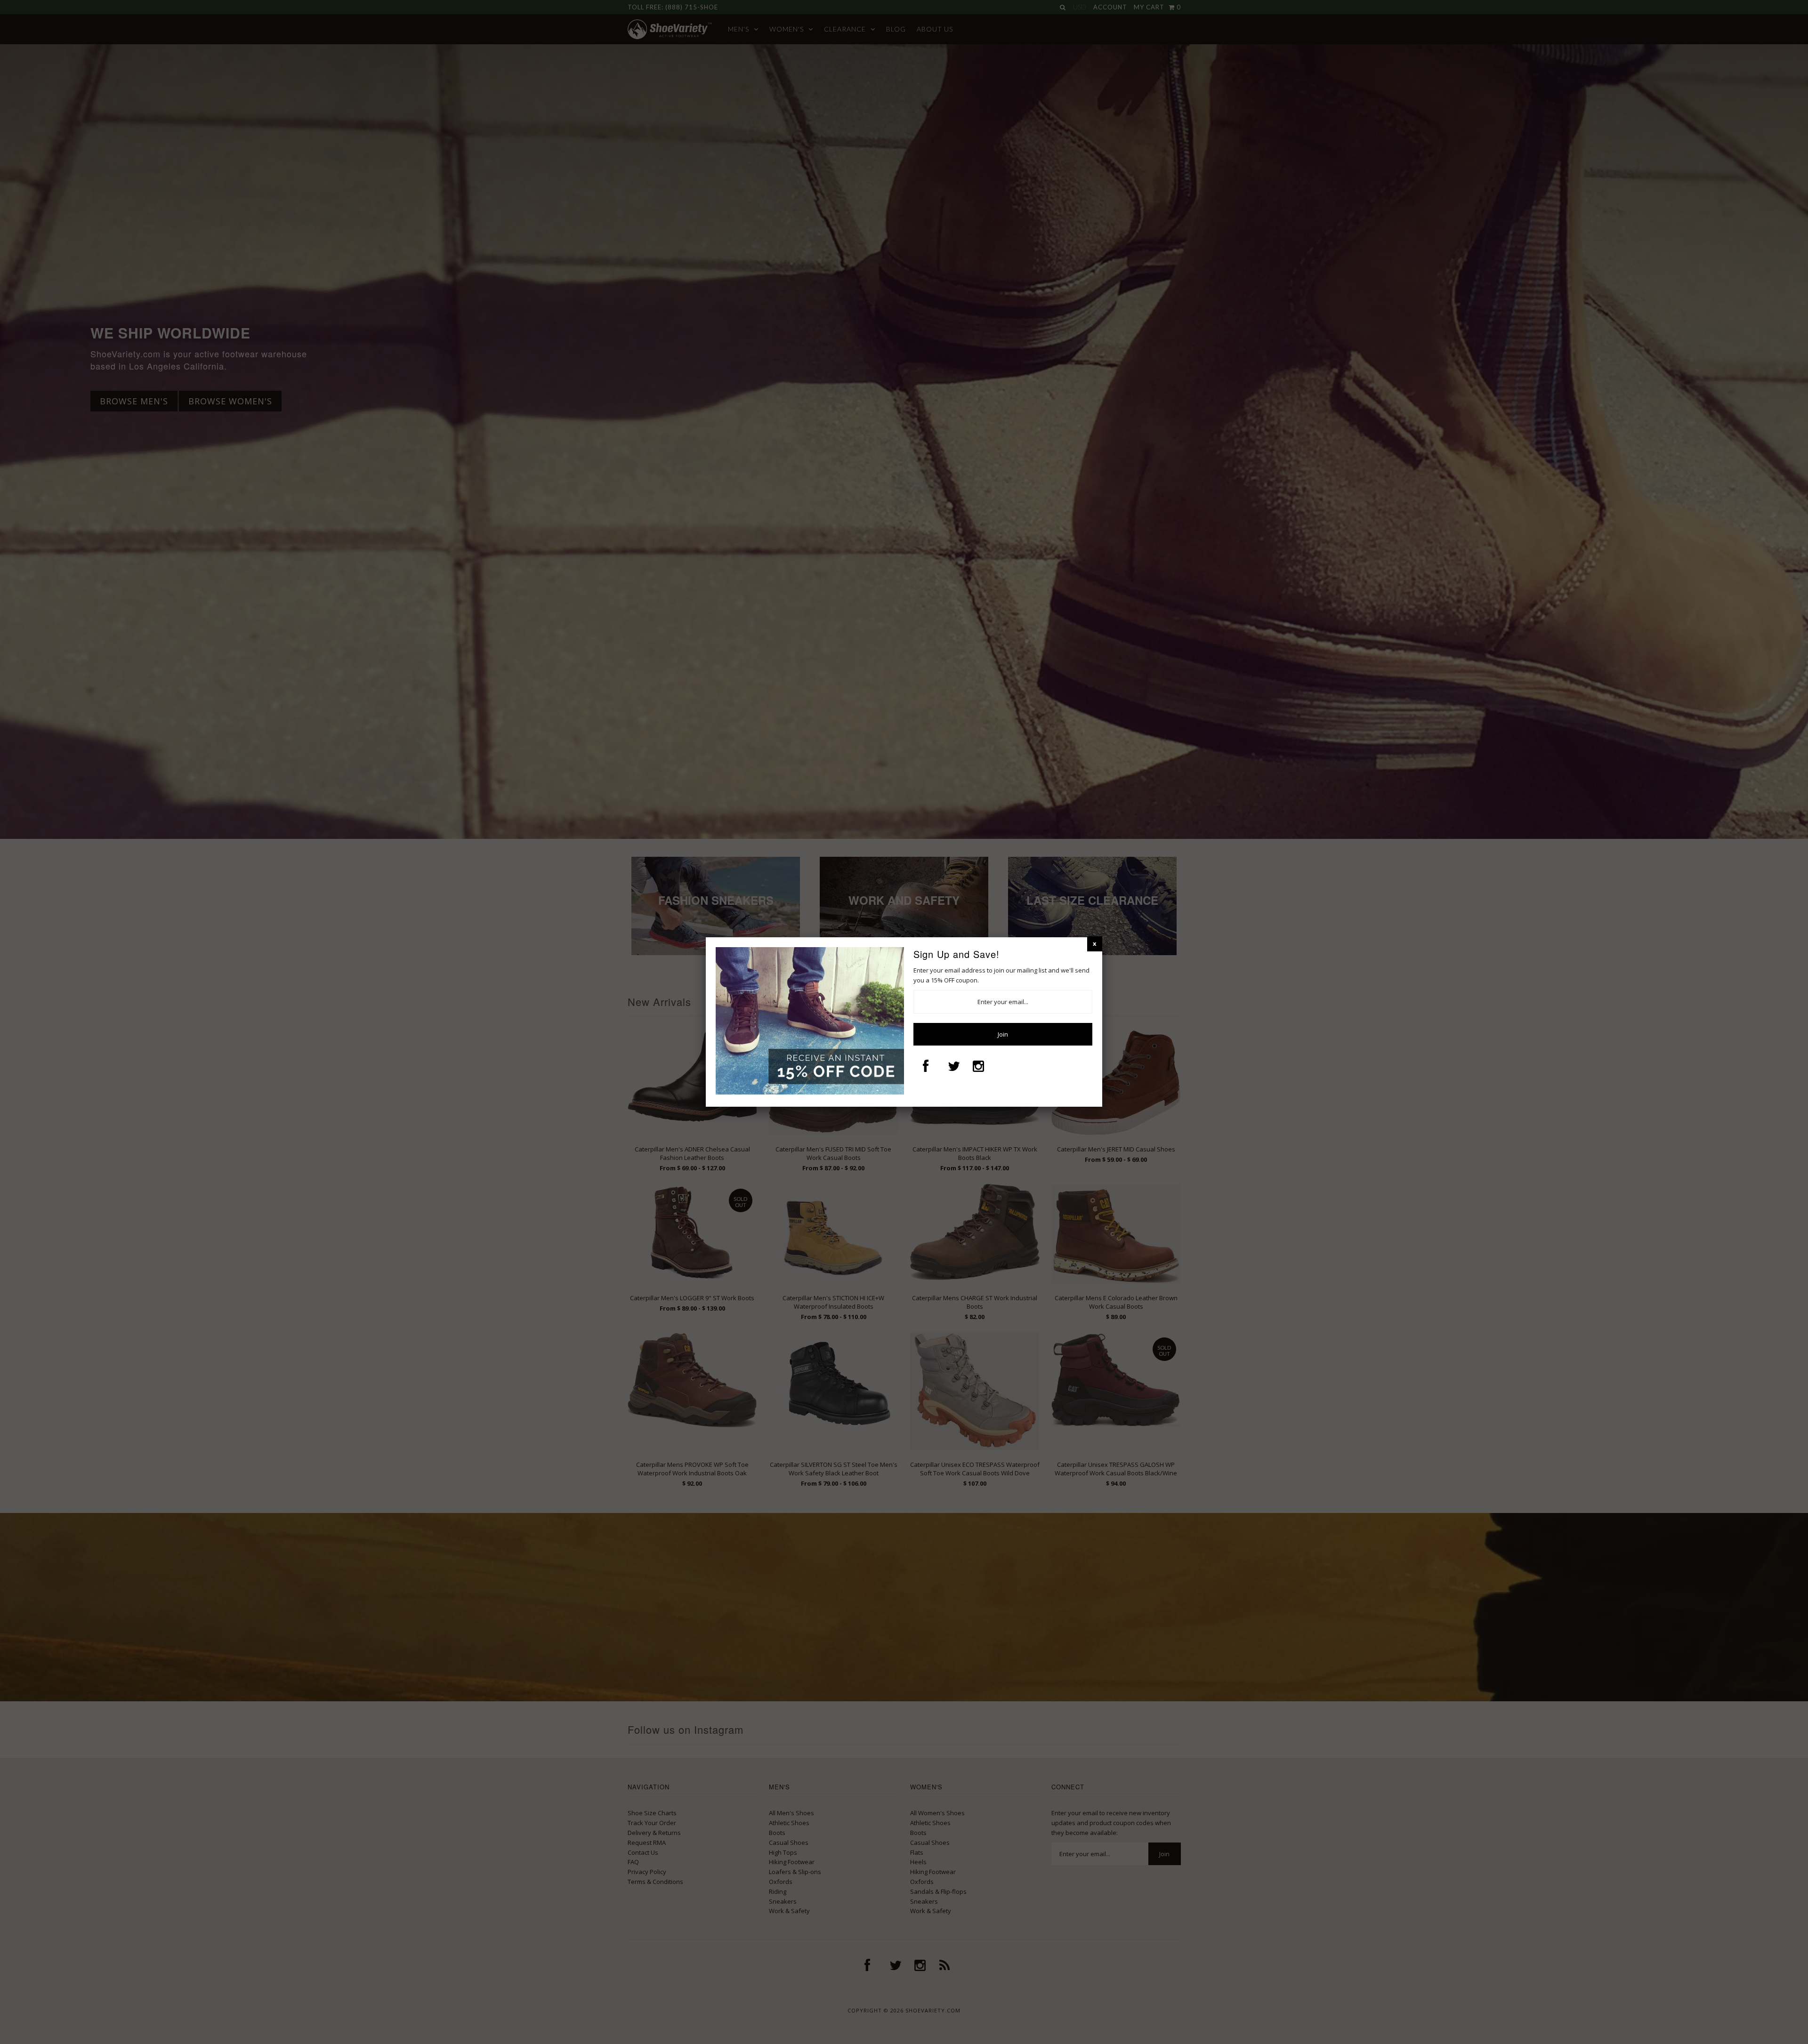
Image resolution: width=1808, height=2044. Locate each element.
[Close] (1095, 944)
